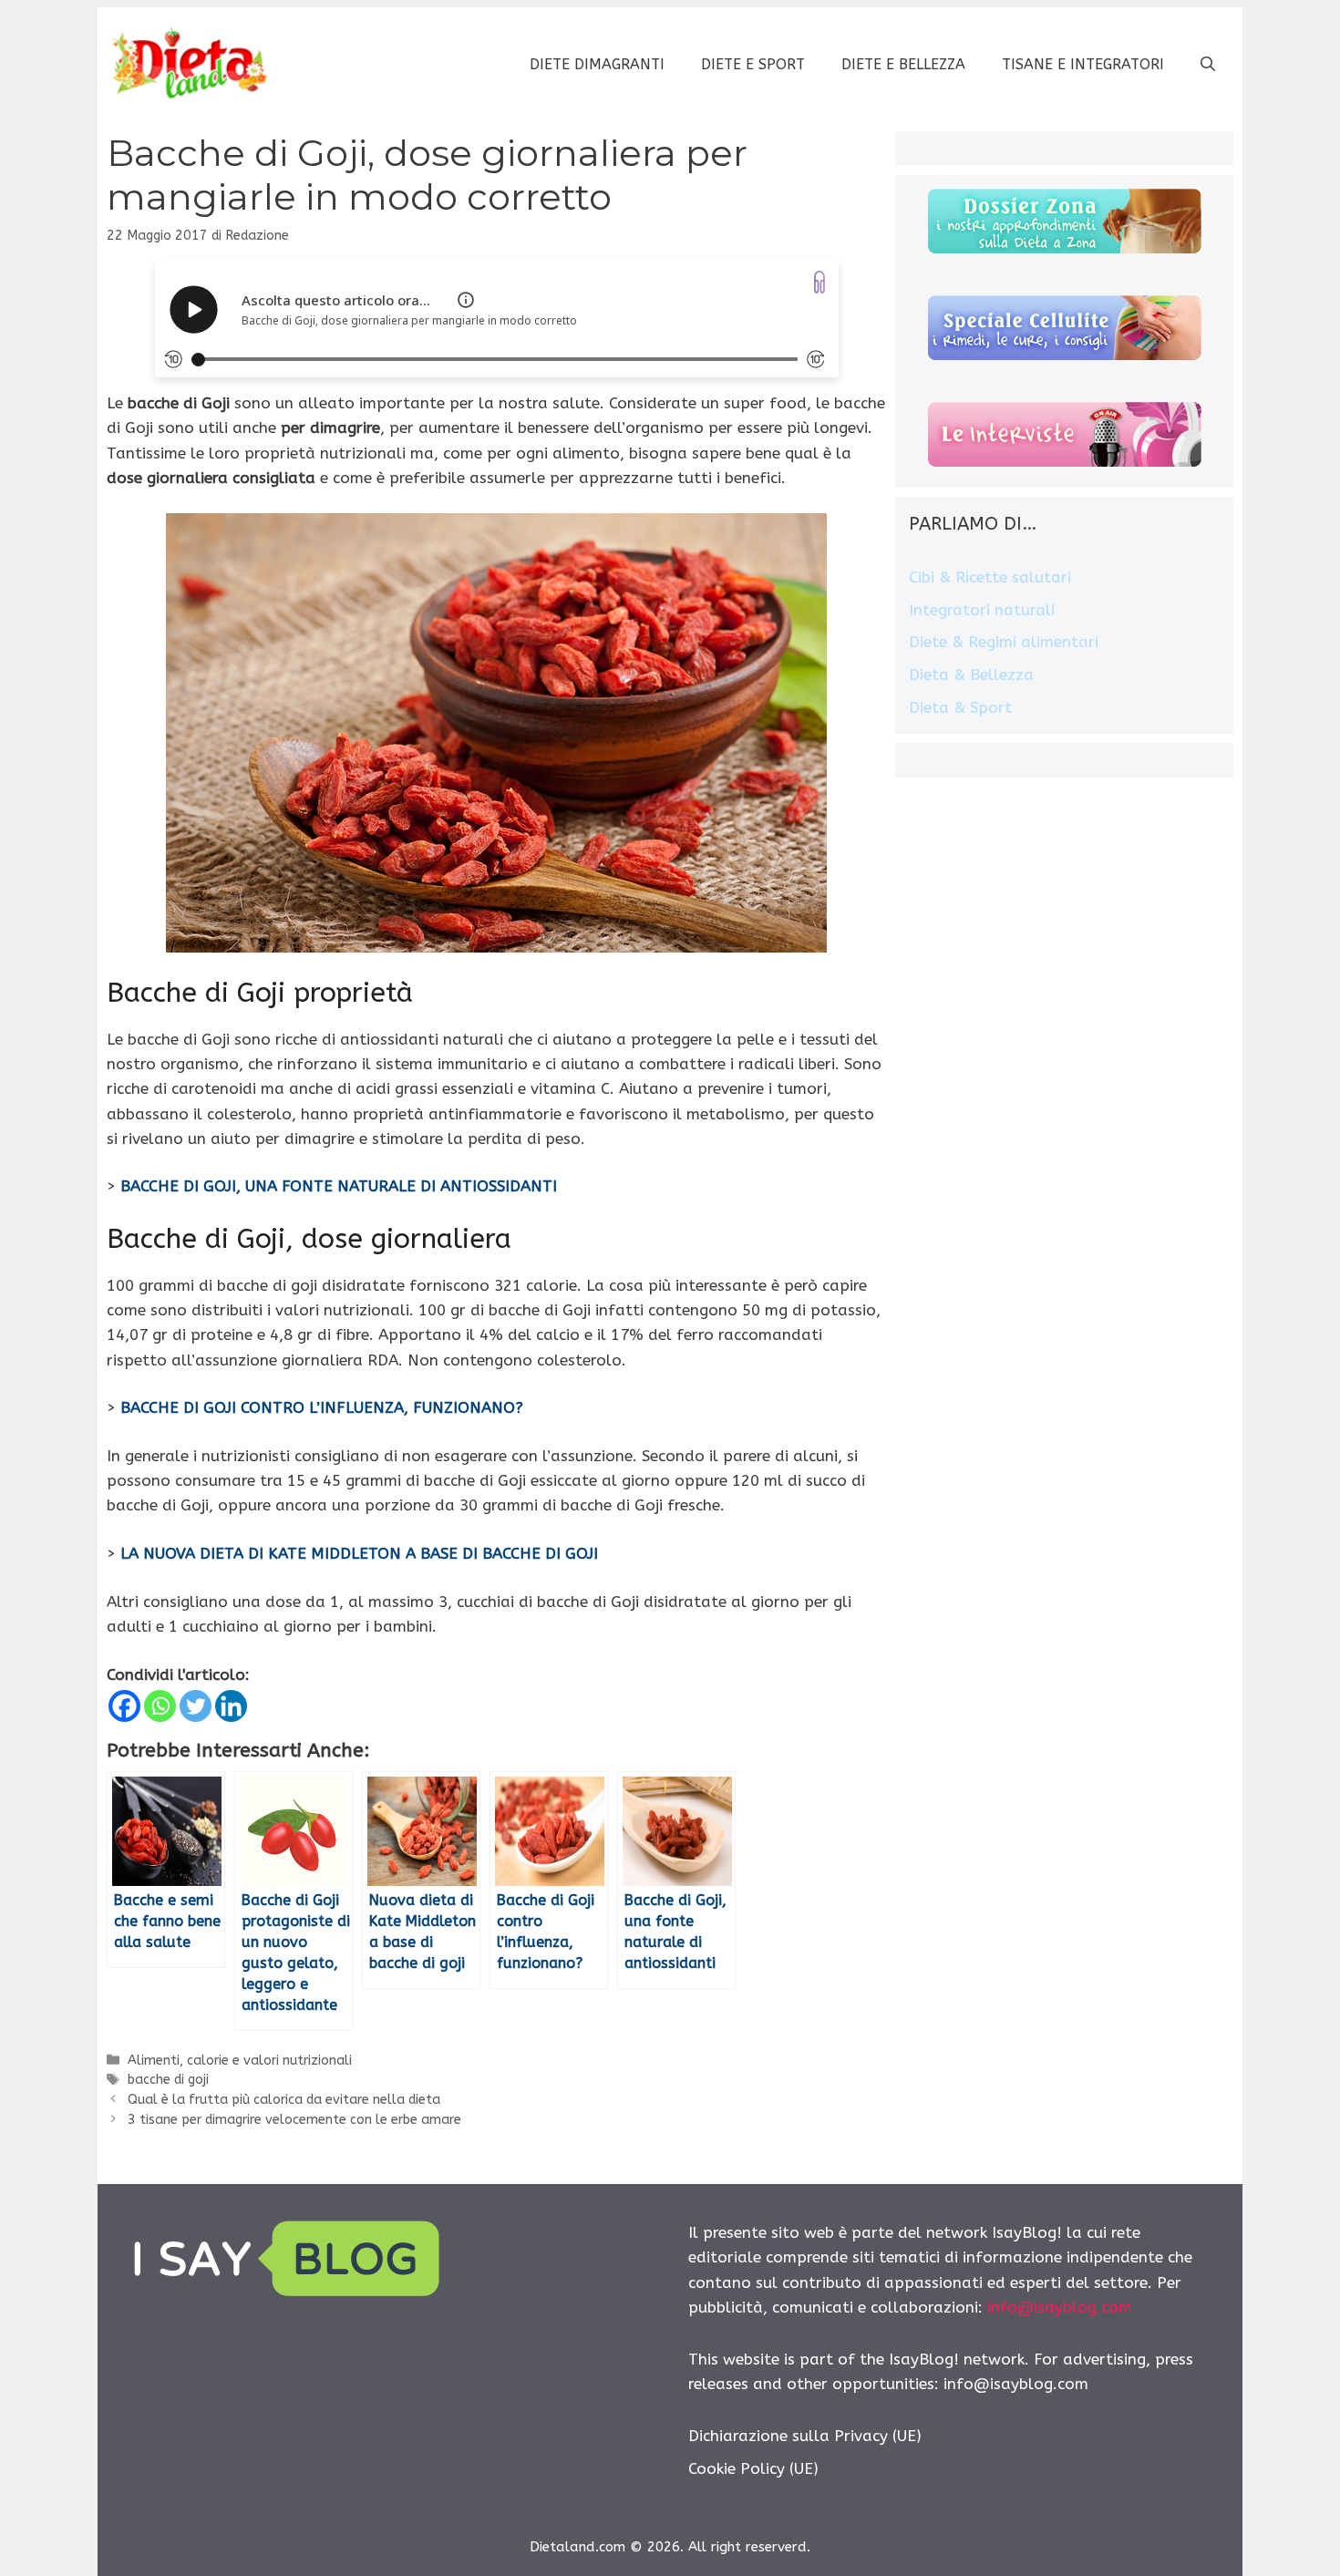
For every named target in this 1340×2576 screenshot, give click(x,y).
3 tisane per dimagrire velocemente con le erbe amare (294, 2120)
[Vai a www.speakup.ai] (819, 282)
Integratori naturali (982, 610)
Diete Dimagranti (597, 64)
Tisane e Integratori (1083, 64)
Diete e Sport (753, 64)
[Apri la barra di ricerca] (1208, 65)
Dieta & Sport (960, 707)
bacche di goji (168, 2080)
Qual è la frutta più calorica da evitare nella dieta (284, 2100)
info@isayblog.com (1060, 2307)
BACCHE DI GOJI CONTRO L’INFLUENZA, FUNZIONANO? (322, 1407)
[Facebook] (124, 1706)
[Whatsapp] (160, 1706)
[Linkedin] (231, 1706)
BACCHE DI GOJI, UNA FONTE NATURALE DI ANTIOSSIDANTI (339, 1186)
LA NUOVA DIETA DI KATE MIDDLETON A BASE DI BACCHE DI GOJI (359, 1553)
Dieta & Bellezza (971, 675)
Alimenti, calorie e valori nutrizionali (240, 2061)
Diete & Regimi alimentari (1004, 642)
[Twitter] (196, 1706)
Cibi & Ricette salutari (990, 577)
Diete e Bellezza (903, 64)
